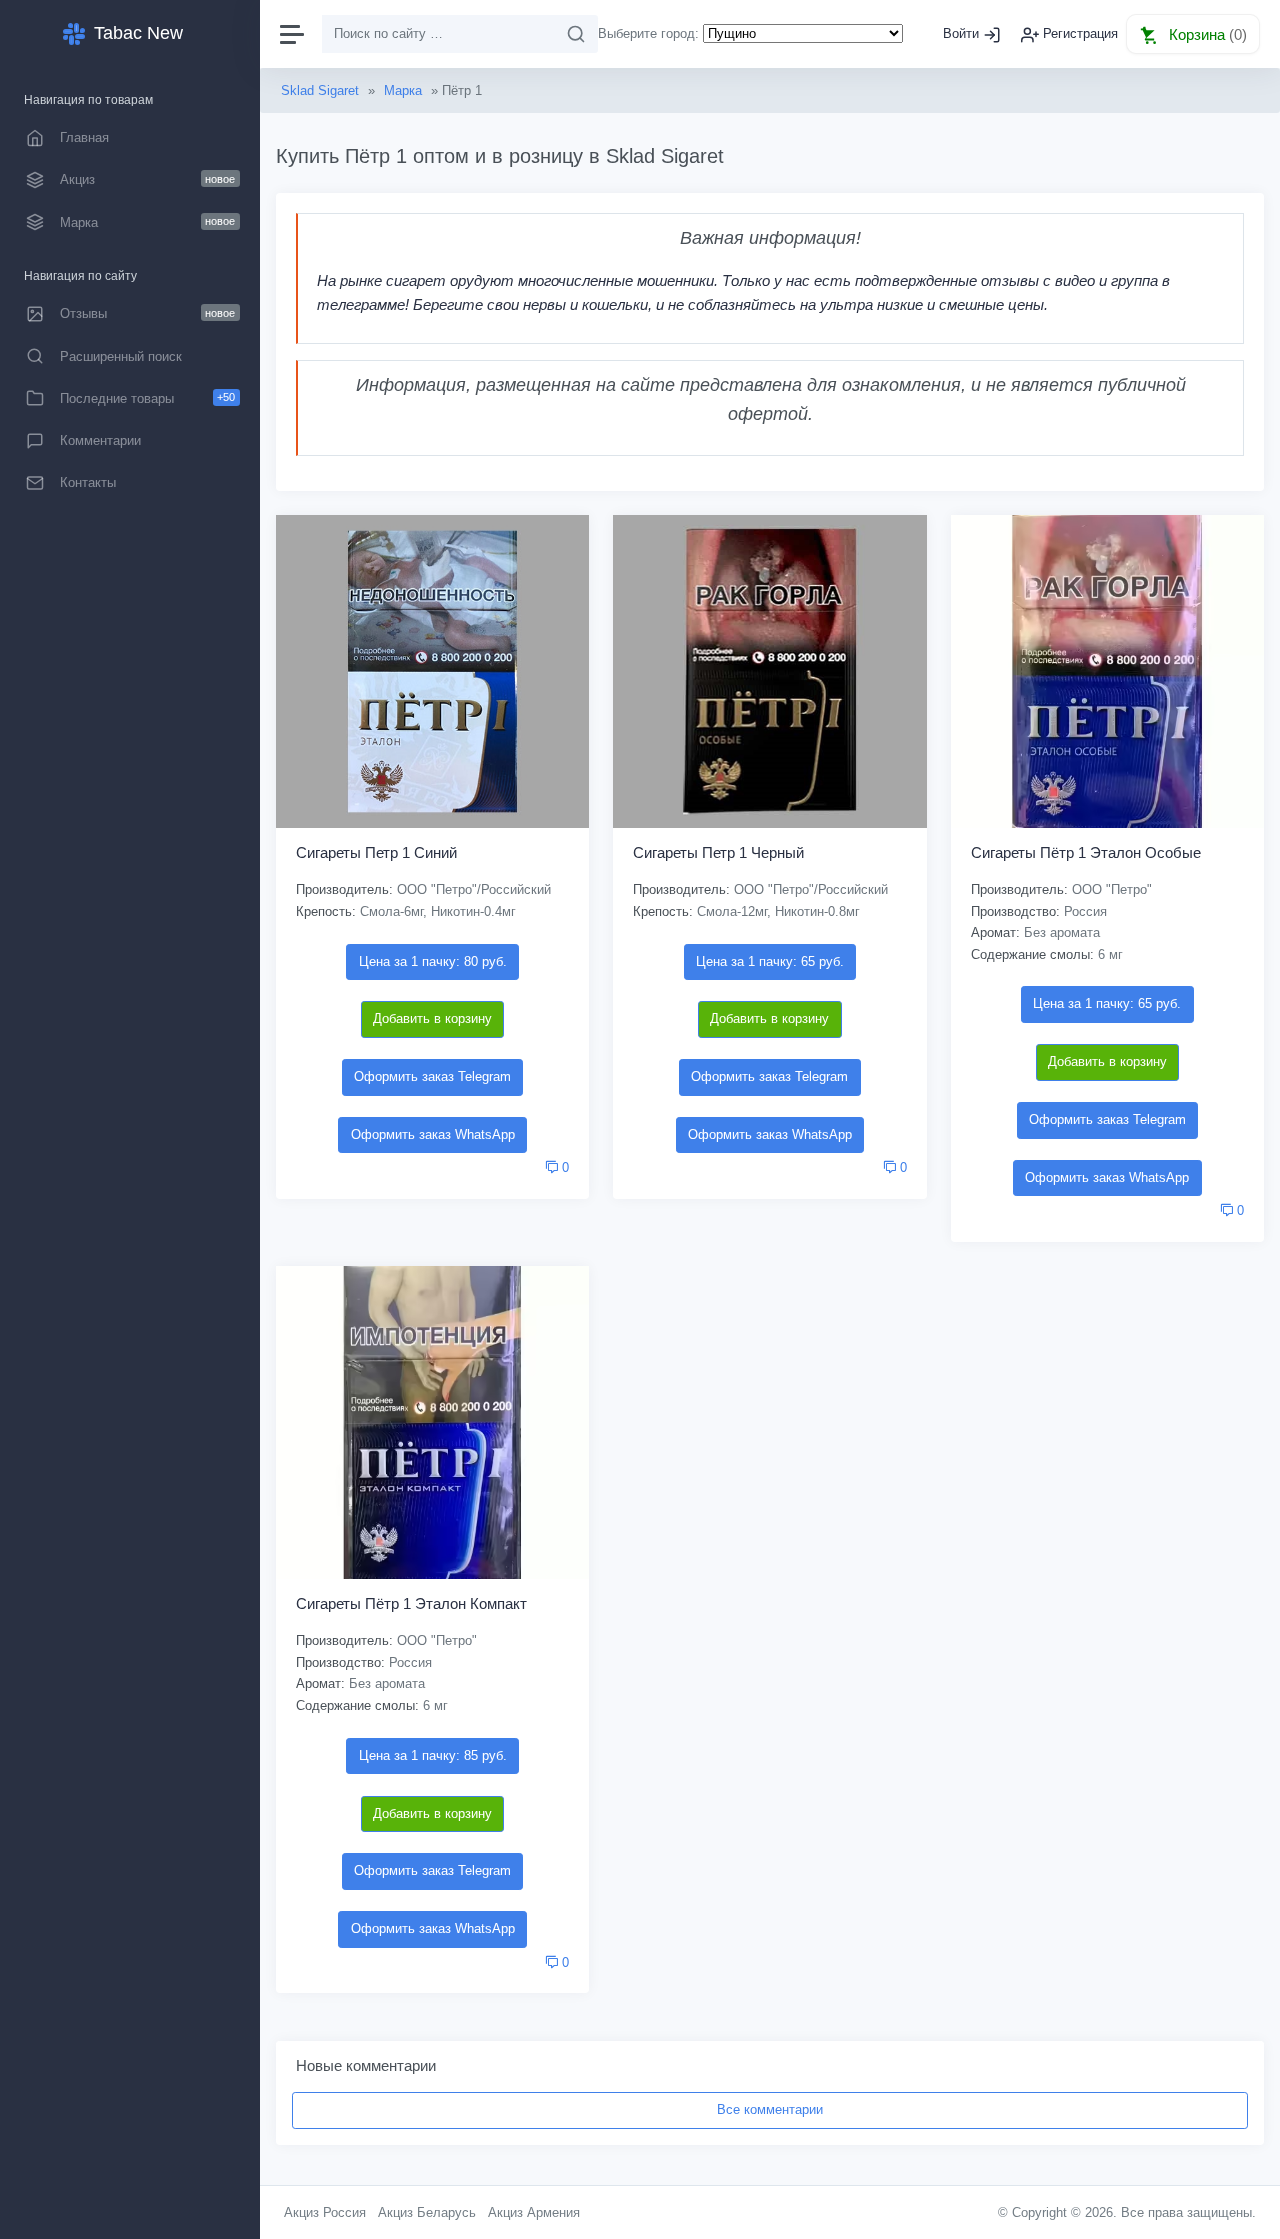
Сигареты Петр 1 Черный (718, 852)
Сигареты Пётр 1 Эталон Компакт (411, 1603)
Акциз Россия (325, 2212)
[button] (1193, 34)
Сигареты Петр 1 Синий (376, 852)
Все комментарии (770, 2109)
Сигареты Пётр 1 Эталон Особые (1086, 852)
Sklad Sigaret (320, 90)
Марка (403, 90)
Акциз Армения (534, 2212)
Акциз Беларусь (427, 2212)
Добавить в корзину (432, 1018)
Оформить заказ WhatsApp (433, 1134)
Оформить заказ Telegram (432, 1076)
